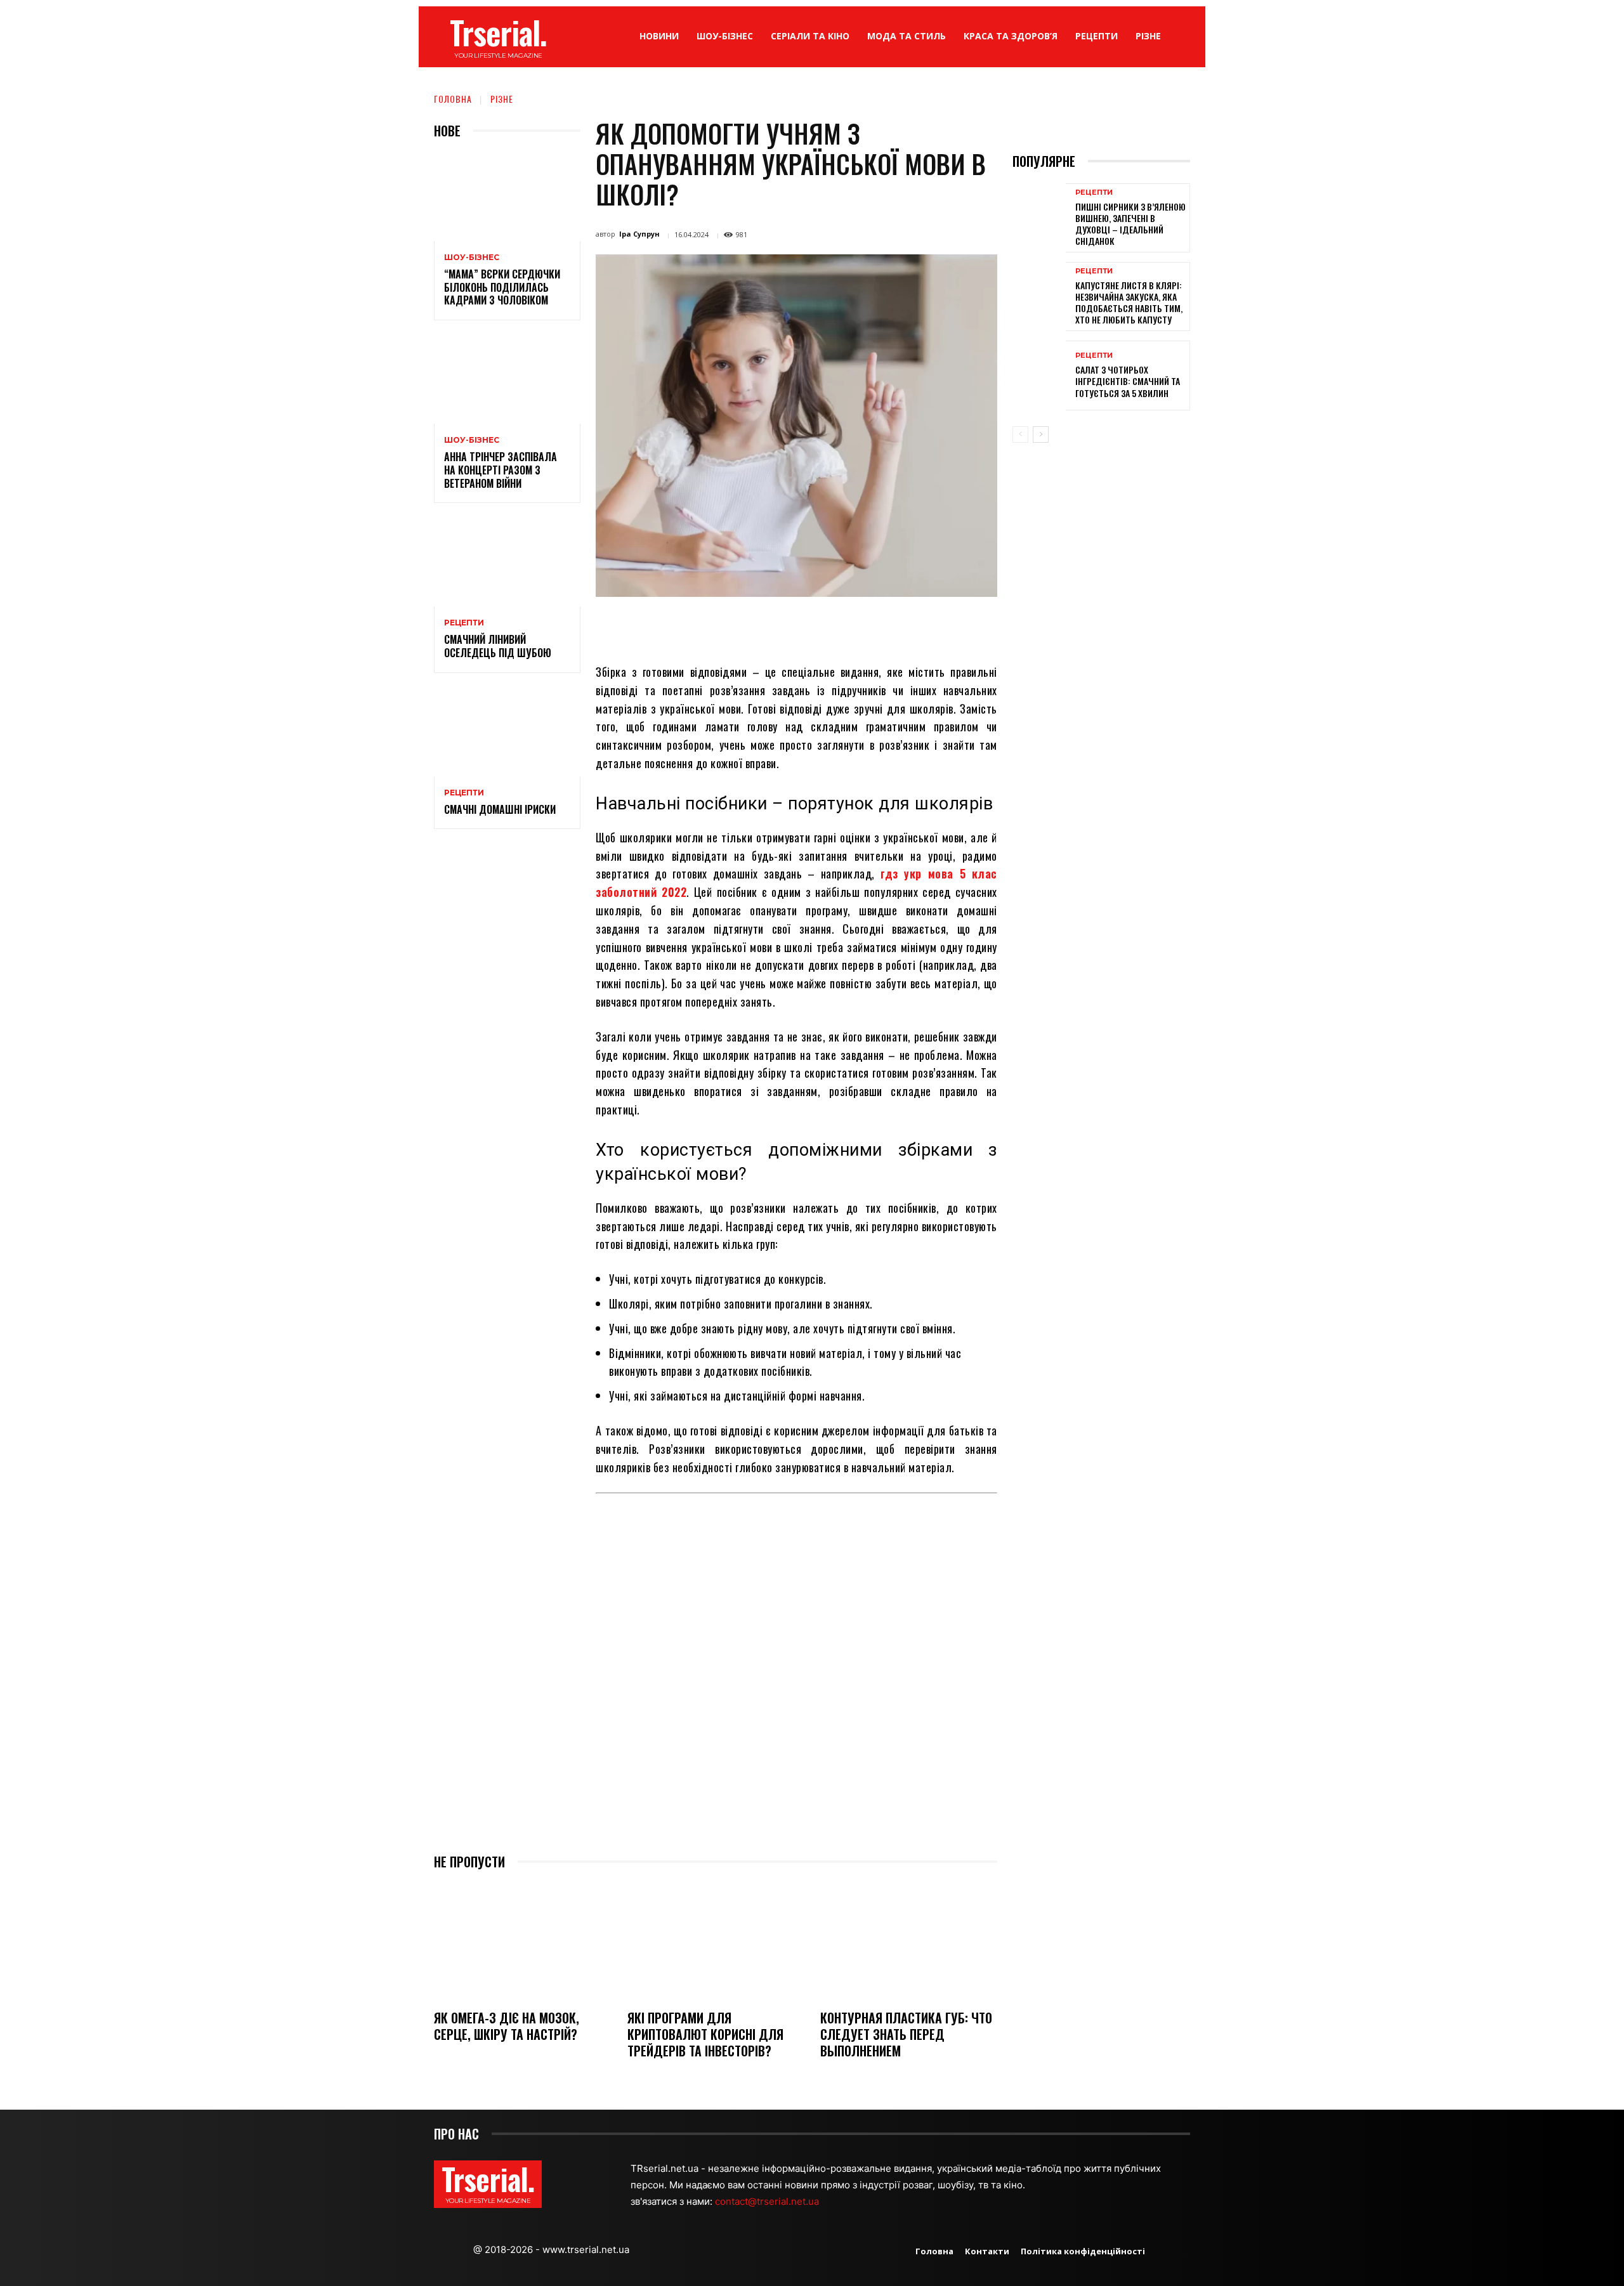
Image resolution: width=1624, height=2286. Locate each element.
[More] (910, 626)
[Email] (822, 626)
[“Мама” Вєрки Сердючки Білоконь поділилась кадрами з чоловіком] (507, 197)
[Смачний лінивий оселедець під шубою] (507, 562)
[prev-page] (1020, 434)
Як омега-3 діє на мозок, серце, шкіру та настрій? (507, 2026)
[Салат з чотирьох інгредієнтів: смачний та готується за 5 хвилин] (1039, 375)
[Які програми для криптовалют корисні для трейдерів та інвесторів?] (716, 1941)
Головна (453, 99)
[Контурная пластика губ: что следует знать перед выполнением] (909, 1941)
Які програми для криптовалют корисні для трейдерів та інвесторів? (705, 2034)
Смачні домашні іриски (500, 809)
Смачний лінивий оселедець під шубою (498, 646)
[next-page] (1041, 434)
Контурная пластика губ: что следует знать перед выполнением (906, 2034)
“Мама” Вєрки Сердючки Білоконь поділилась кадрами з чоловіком (502, 287)
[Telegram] (851, 626)
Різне (502, 99)
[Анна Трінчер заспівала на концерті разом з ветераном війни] (507, 380)
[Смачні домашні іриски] (507, 732)
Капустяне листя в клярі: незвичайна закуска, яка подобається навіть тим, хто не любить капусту (1129, 303)
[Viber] (881, 626)
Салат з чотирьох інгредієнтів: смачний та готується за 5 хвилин (1128, 381)
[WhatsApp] (793, 626)
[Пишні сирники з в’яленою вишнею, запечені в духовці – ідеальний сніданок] (1039, 218)
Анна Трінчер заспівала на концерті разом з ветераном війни (501, 470)
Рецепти (464, 623)
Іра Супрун (639, 234)
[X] (735, 626)
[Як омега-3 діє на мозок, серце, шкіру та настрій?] (522, 1941)
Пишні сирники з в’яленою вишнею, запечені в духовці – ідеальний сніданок (1130, 224)
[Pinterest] (764, 626)
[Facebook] (705, 626)
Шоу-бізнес (472, 258)
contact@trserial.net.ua (768, 2201)
